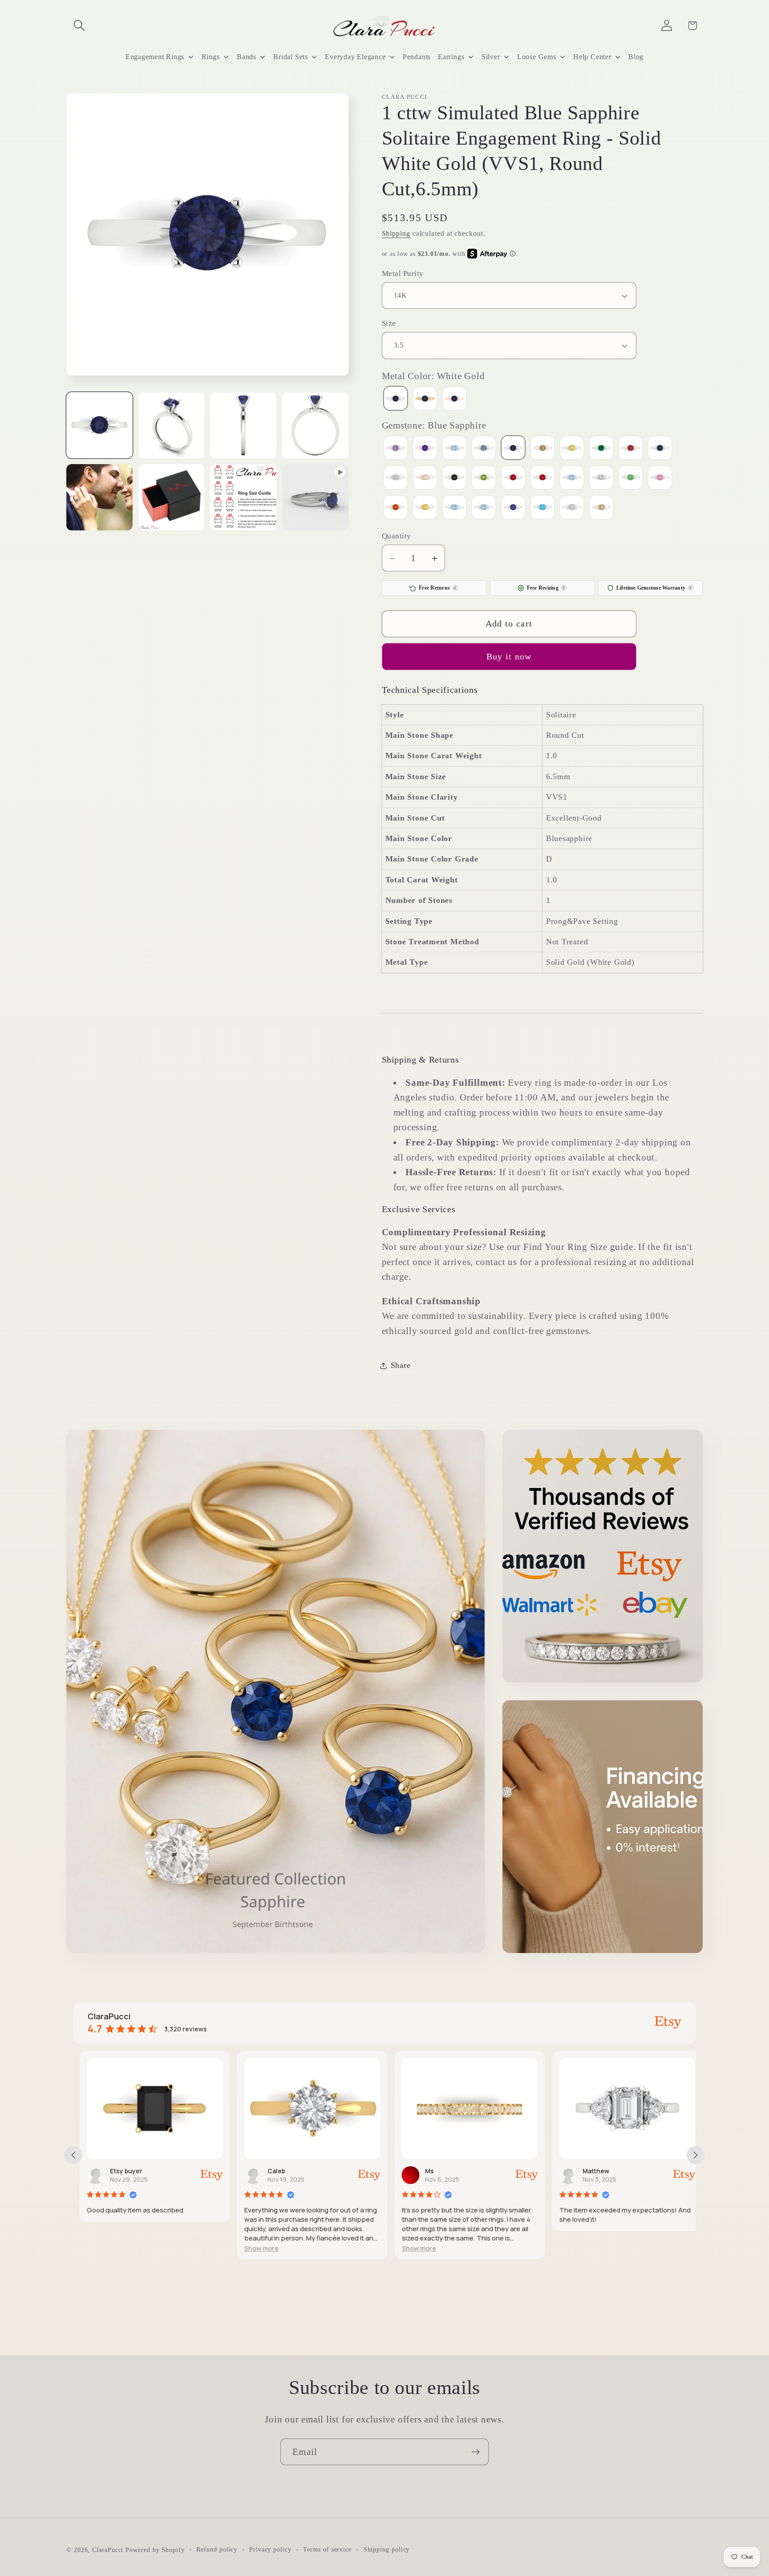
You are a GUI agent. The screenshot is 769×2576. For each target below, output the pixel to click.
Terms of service (327, 2549)
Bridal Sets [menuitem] (291, 57)
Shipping (396, 234)
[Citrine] (572, 449)
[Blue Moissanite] (484, 449)
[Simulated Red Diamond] (396, 508)
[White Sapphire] (572, 508)
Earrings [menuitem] (451, 57)
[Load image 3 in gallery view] (243, 426)
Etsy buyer (120, 2171)
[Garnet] (631, 449)
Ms (423, 2171)
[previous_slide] (73, 2155)
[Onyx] (454, 479)
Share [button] (401, 1366)
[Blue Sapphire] (513, 449)
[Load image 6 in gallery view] (172, 497)
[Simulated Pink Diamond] (660, 479)
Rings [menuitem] (211, 57)
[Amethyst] (425, 449)
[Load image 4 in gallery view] (315, 426)
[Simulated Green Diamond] (631, 479)
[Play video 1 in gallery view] (315, 497)
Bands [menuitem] (247, 57)
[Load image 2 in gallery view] (172, 426)
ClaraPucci (108, 2549)
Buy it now (509, 657)
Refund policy (217, 2549)
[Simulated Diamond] (601, 479)
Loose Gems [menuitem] (537, 57)
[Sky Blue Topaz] (454, 508)
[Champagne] (542, 449)
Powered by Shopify (155, 2549)
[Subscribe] (476, 2452)
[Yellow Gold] (425, 400)
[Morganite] (425, 479)
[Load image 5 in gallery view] (99, 497)
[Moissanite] (396, 479)
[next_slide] (696, 2155)
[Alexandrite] (396, 449)
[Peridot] (484, 479)
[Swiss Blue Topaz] (484, 508)
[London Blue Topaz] (660, 449)
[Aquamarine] (454, 449)
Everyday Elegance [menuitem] (355, 57)
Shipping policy (387, 2549)
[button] (79, 26)
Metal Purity (403, 273)
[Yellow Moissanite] (601, 508)
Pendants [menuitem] (417, 57)
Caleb (270, 2171)
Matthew (590, 2171)
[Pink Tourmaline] (513, 479)
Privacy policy (270, 2549)
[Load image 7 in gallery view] (243, 497)
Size (389, 324)
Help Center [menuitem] (592, 57)
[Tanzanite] (513, 508)
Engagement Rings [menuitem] (155, 57)
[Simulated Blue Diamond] (572, 479)
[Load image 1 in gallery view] (99, 426)
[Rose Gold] (454, 400)
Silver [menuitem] (491, 57)
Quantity (397, 536)
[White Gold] (396, 400)
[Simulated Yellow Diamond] (425, 508)
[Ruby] (542, 479)
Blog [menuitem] (636, 57)
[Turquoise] (542, 508)
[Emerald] (601, 449)
